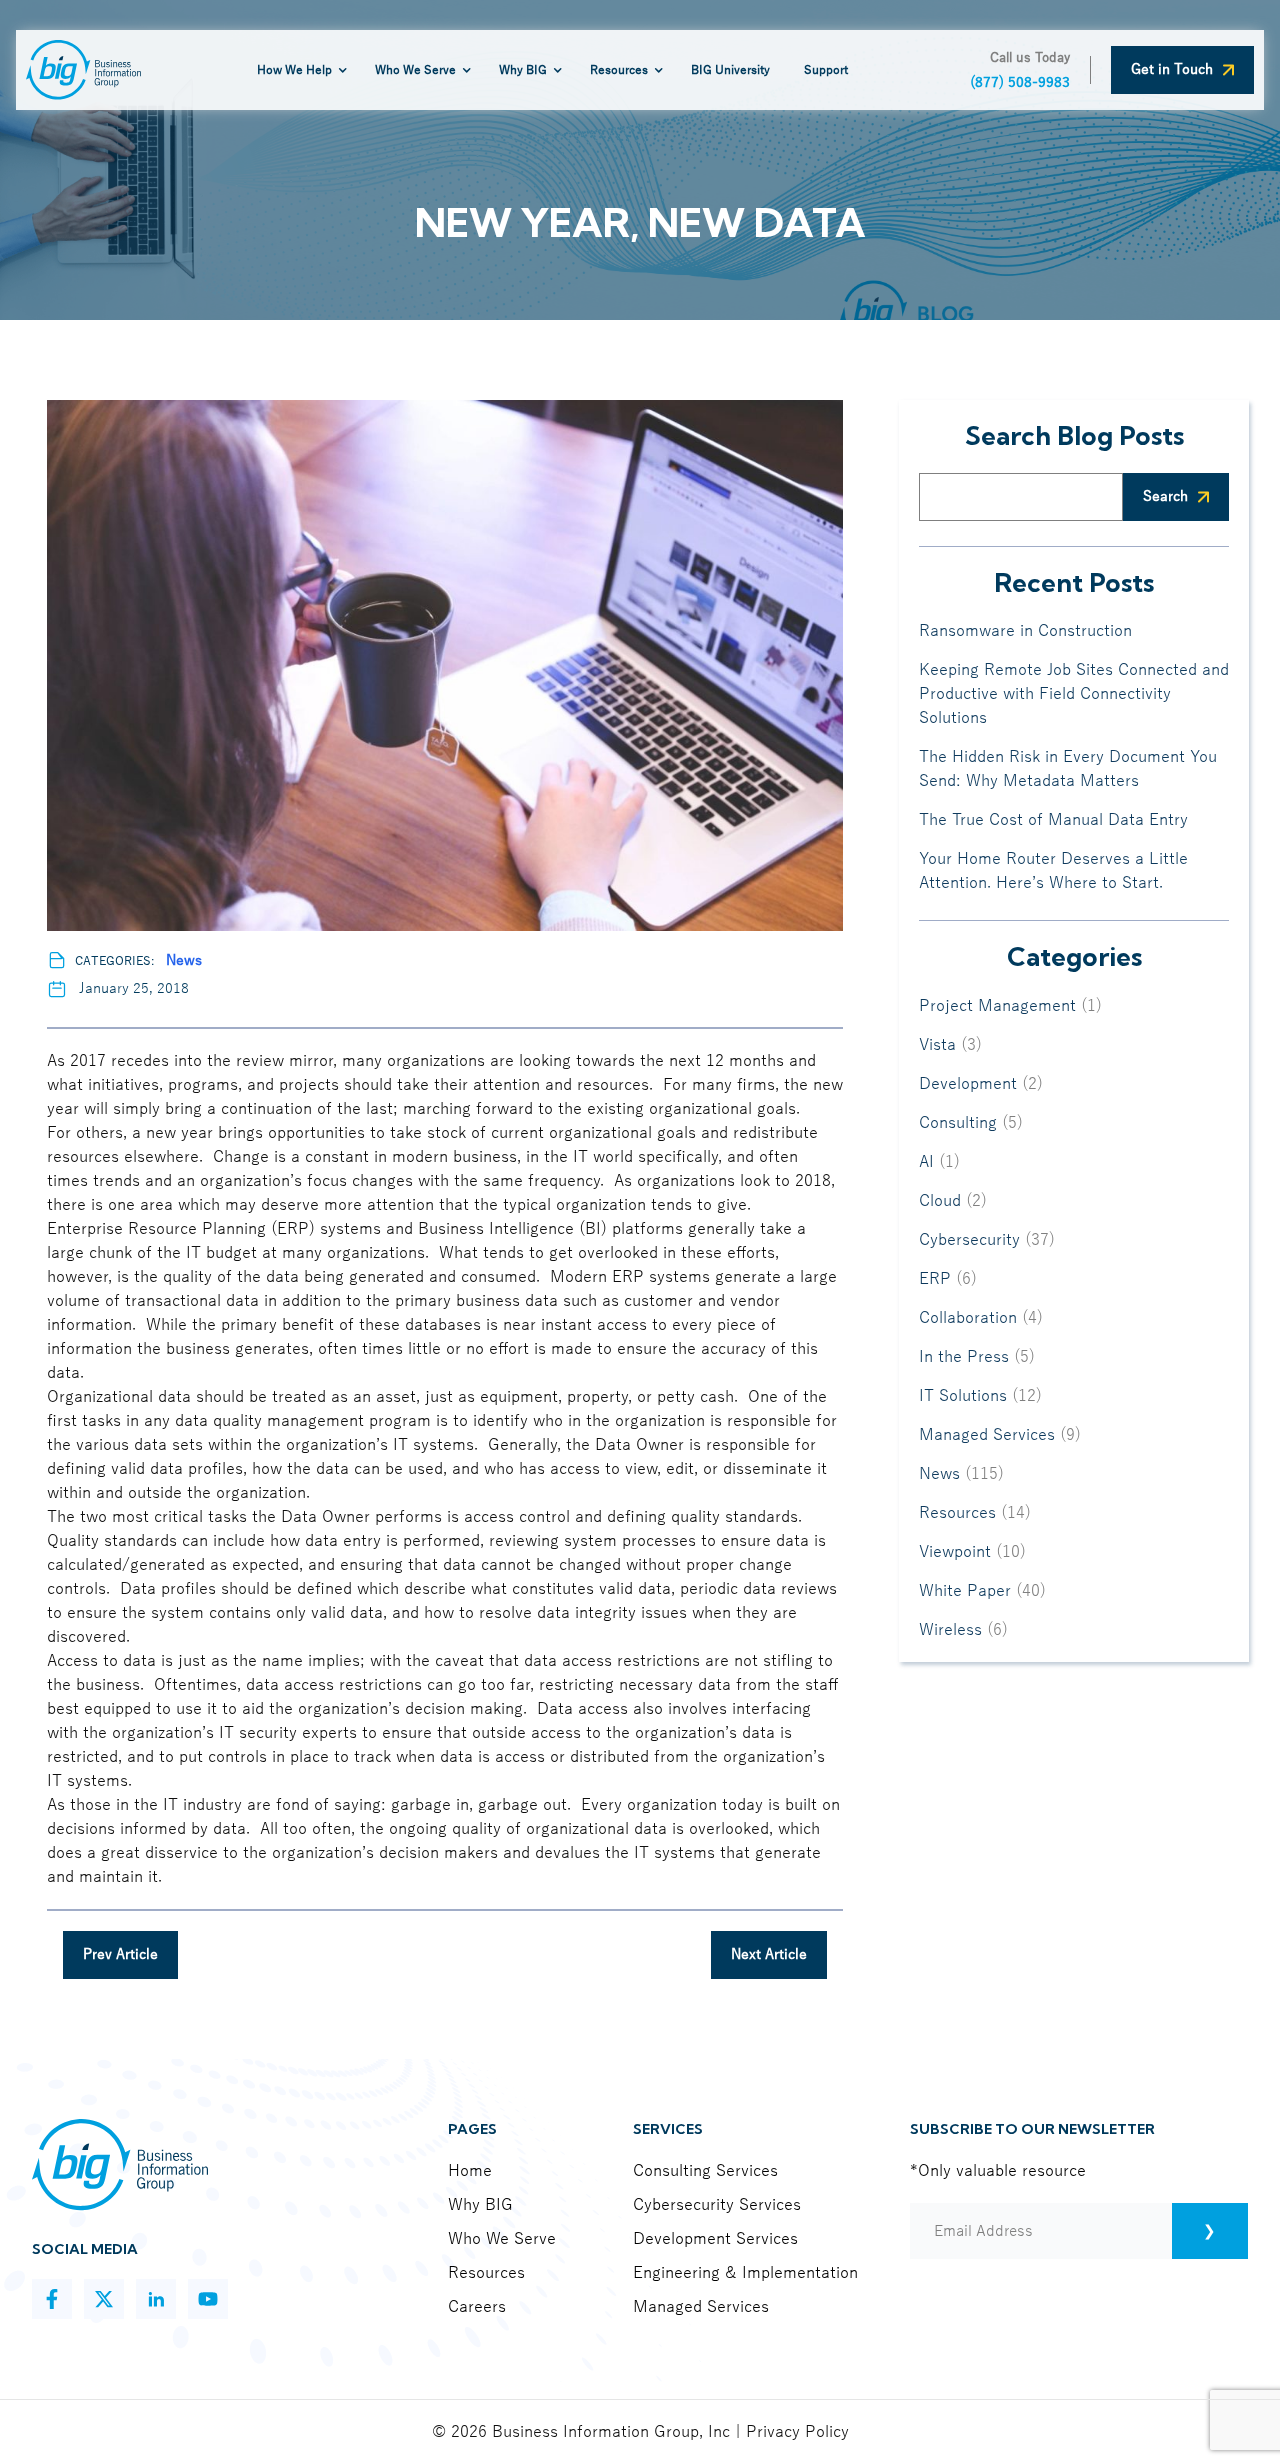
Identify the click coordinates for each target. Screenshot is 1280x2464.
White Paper (965, 1591)
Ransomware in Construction (1025, 631)
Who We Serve (502, 2239)
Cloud (940, 1201)
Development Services (715, 2239)
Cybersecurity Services (717, 2205)
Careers (477, 2307)
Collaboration (968, 1318)
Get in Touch (1172, 69)
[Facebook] (52, 2299)
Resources (957, 1513)
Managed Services (987, 1435)
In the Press (964, 1357)
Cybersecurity (969, 1240)
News (184, 960)
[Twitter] (104, 2299)
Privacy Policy (797, 2432)
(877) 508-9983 (1020, 82)
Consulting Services (705, 2171)
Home (470, 2171)
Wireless (950, 1630)
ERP (935, 1279)
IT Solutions (963, 1396)
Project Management (997, 1006)
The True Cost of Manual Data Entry (1053, 820)
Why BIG (480, 2205)
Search (1165, 496)
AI (926, 1162)
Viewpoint (955, 1552)
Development (968, 1084)
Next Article (769, 1954)
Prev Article (120, 1954)
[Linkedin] (156, 2299)
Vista (937, 1045)
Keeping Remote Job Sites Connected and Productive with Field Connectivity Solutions (1074, 694)
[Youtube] (208, 2299)
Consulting (958, 1123)
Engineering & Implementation (745, 2273)
